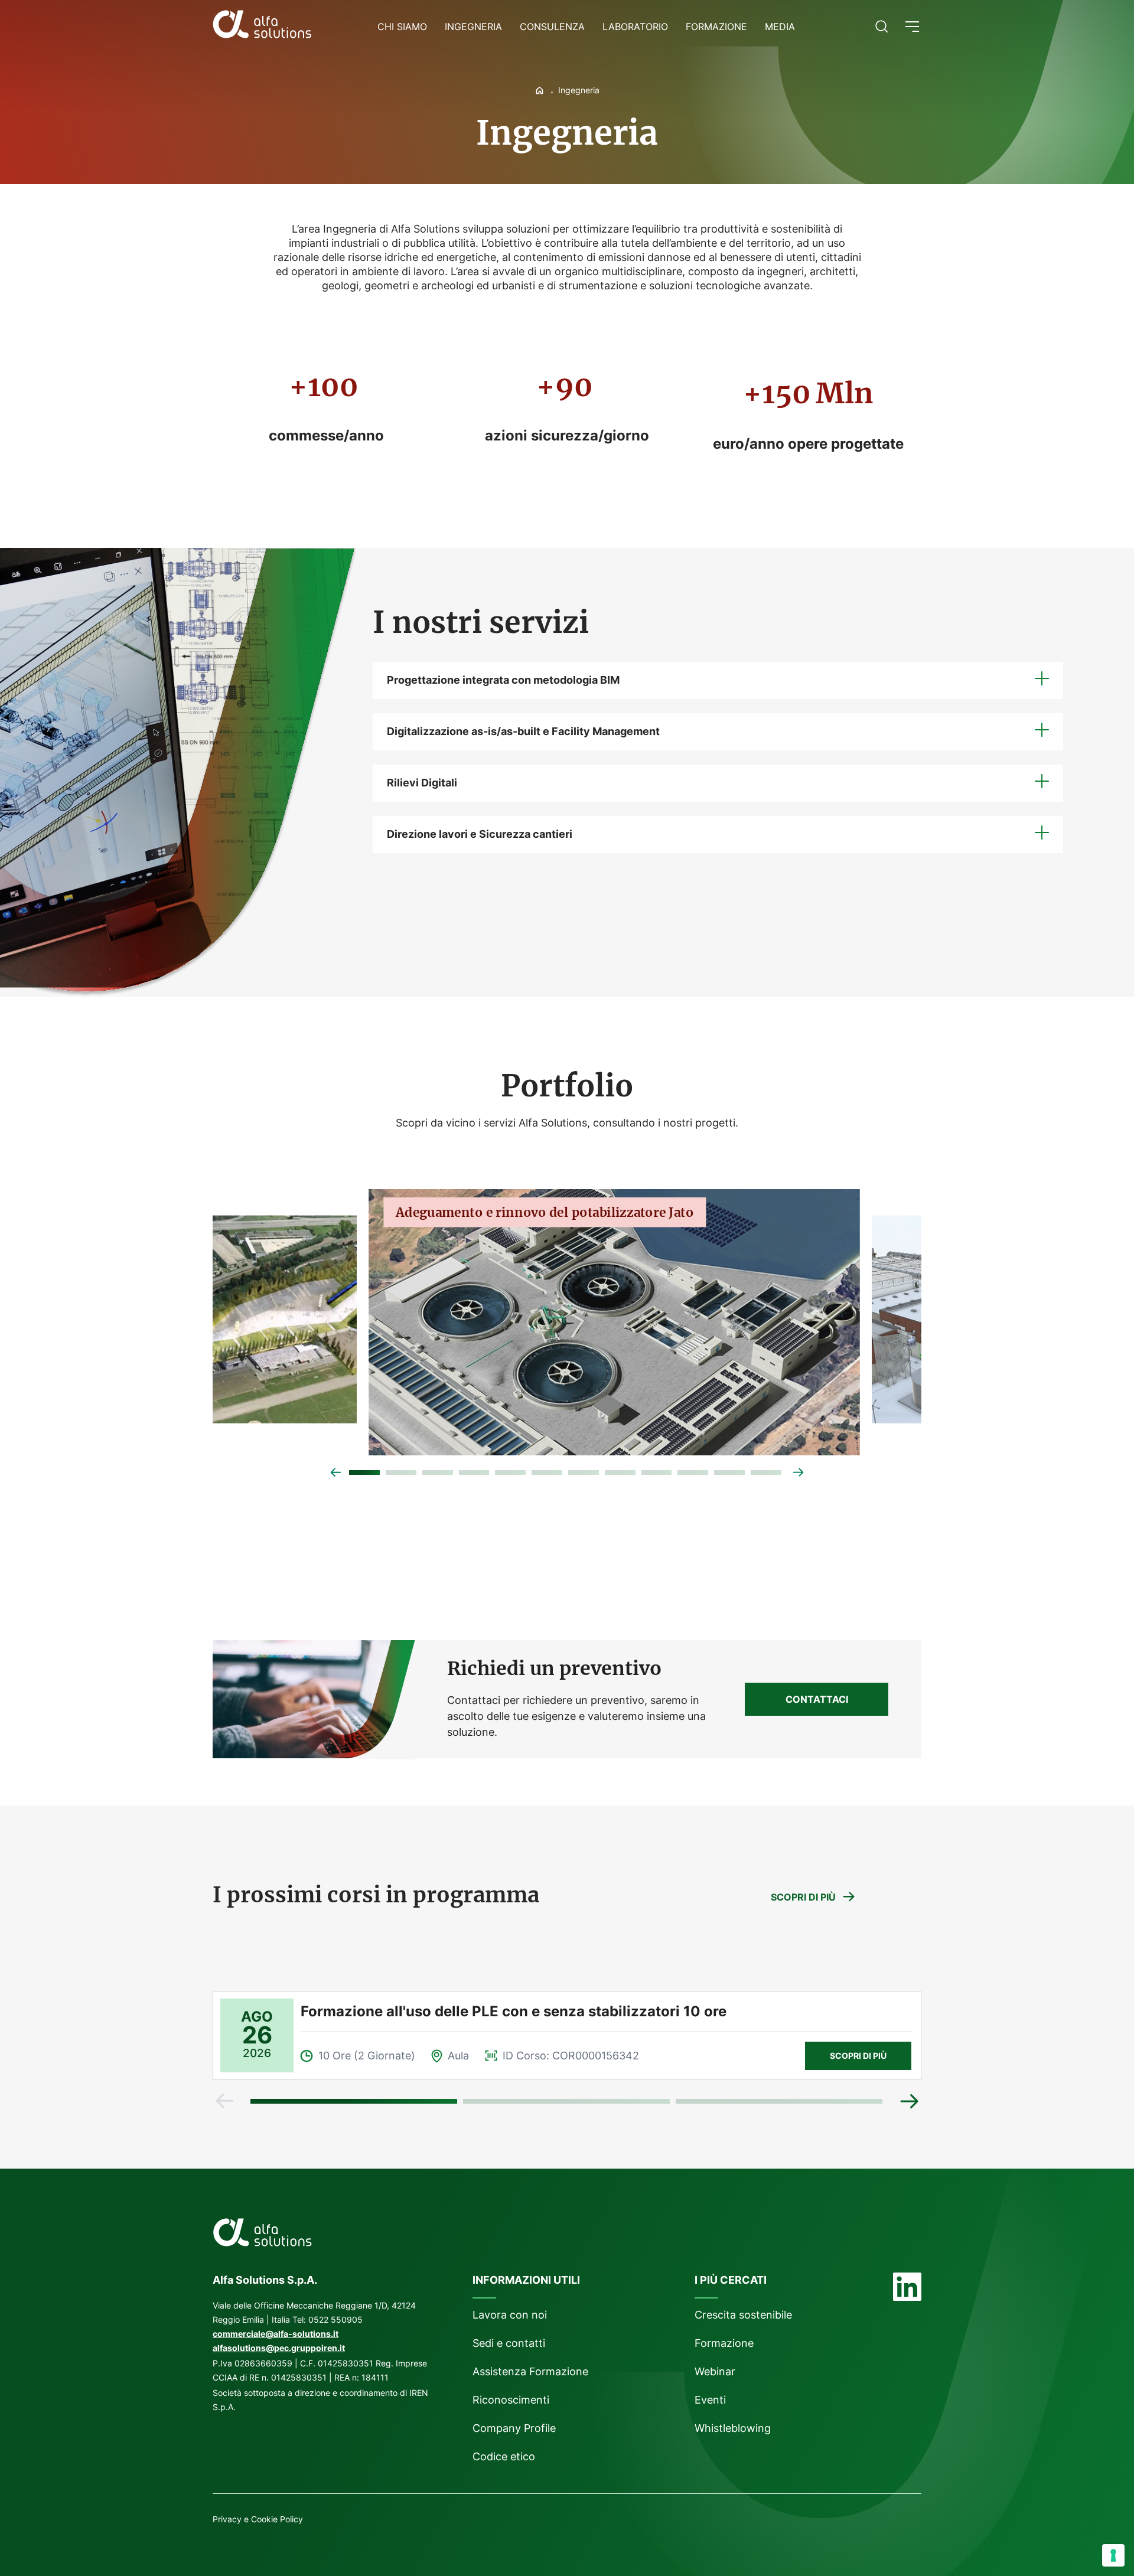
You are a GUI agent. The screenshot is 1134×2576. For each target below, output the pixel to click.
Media (780, 27)
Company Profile (514, 2428)
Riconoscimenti (511, 2400)
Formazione (716, 27)
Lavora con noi (510, 2315)
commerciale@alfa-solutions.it (276, 2334)
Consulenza (552, 27)
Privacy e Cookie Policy (258, 2519)
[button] (912, 27)
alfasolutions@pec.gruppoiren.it (279, 2348)
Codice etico (504, 2456)
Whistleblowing (734, 2428)
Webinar (715, 2371)
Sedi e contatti (509, 2343)
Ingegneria (473, 27)
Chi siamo (402, 27)
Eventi (710, 2400)
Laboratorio (635, 27)
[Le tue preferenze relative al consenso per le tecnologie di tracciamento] (1113, 2555)
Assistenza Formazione (530, 2371)
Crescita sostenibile (743, 2315)
